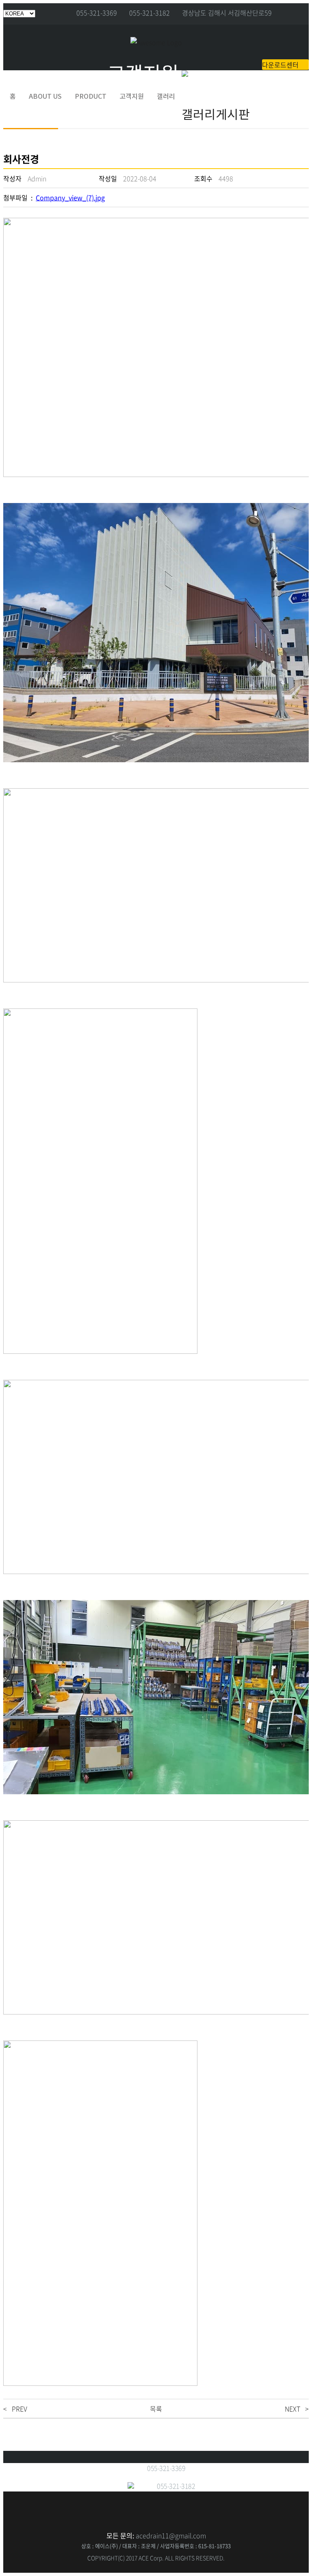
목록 (156, 2409)
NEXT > (297, 2409)
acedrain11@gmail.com (171, 2535)
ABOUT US (45, 96)
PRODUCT (91, 96)
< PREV (15, 2409)
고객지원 (132, 96)
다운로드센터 (280, 65)
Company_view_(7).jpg (70, 197)
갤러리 (166, 96)
